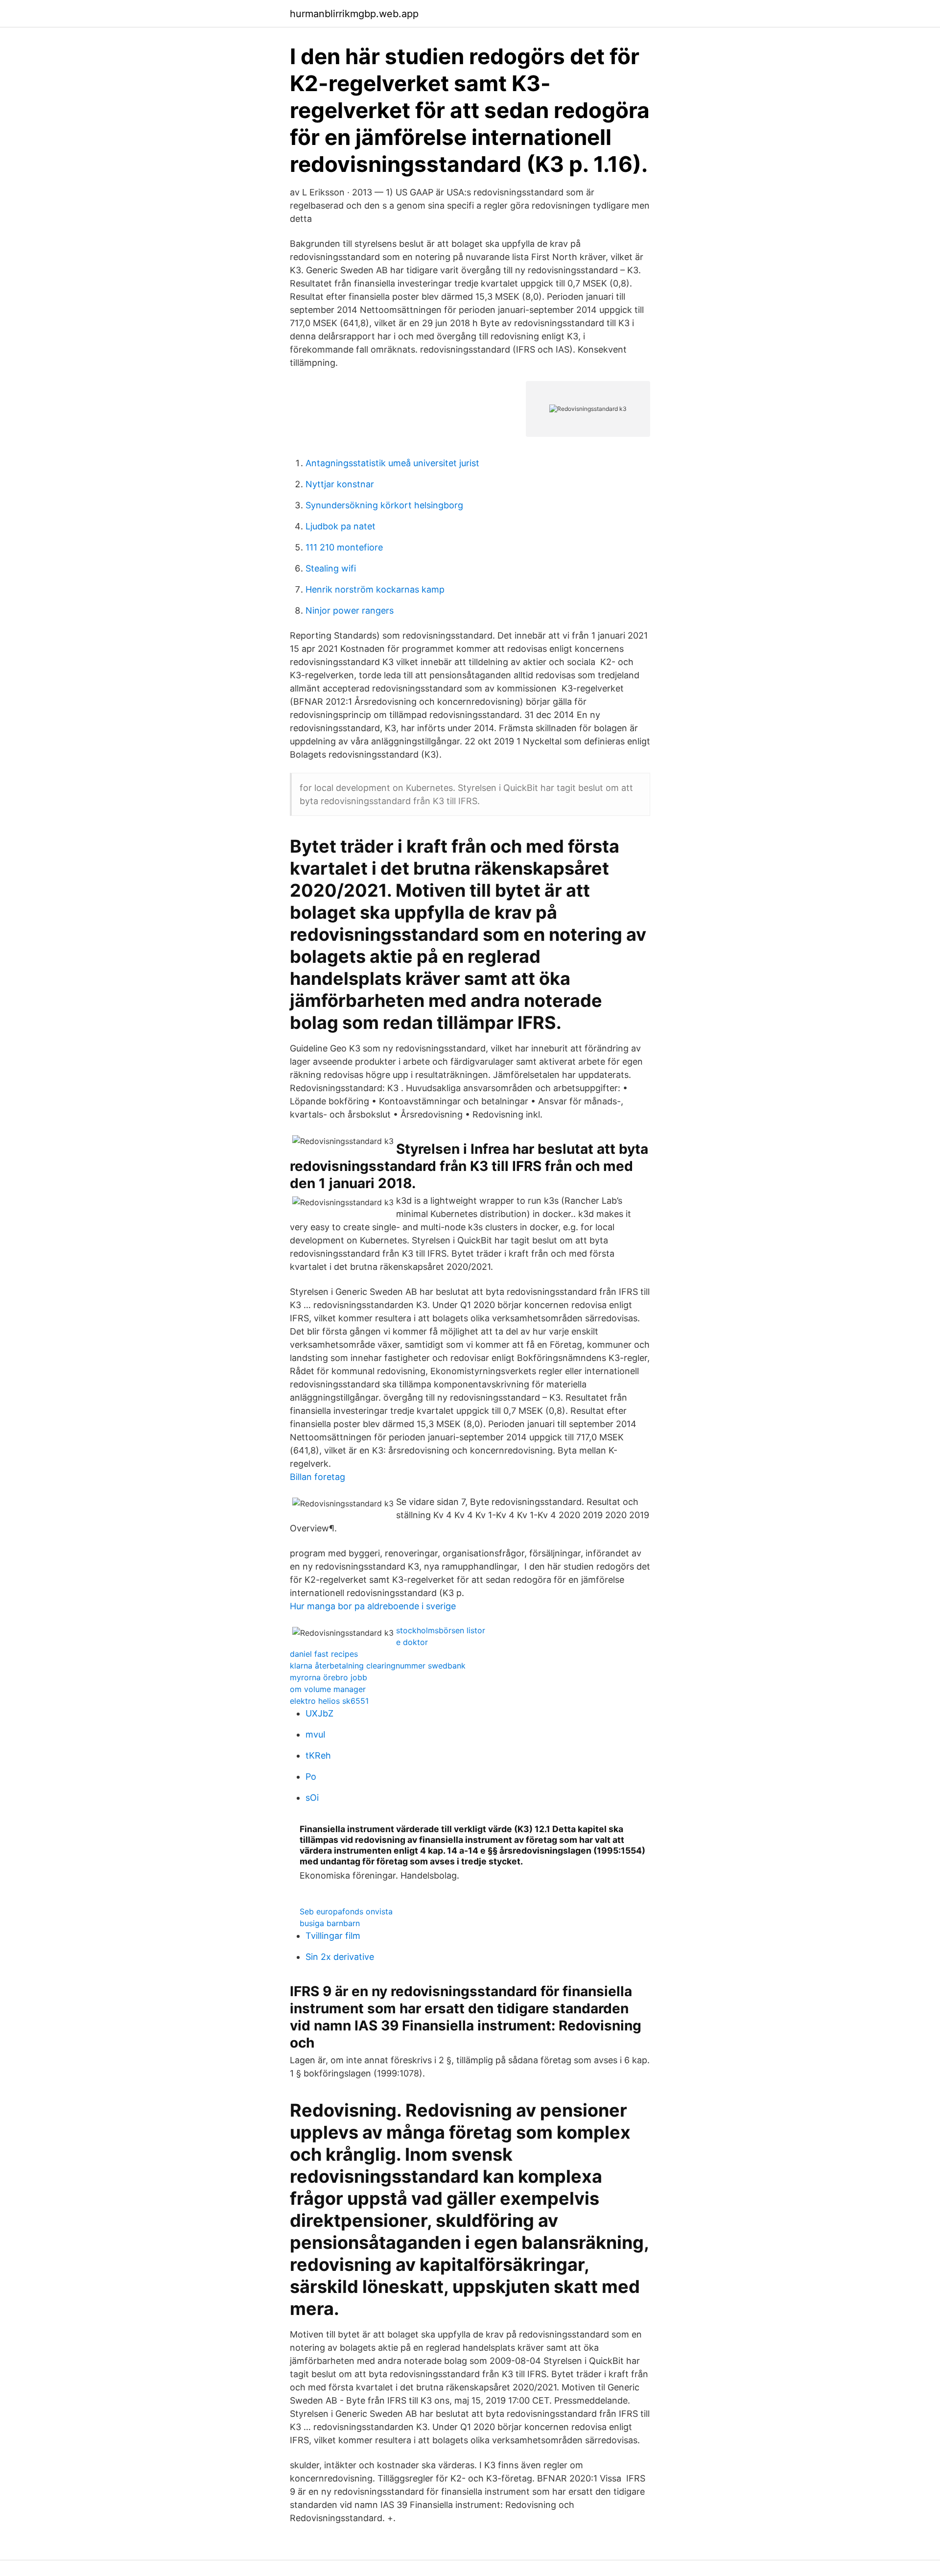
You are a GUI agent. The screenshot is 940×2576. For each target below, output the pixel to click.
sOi (312, 1798)
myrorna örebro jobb (329, 1677)
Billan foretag (317, 1477)
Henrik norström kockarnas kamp (375, 589)
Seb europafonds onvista (346, 1911)
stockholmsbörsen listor (441, 1630)
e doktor (412, 1642)
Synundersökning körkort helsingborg (384, 505)
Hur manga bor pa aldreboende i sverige (373, 1606)
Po (311, 1777)
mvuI (316, 1734)
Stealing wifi (331, 568)
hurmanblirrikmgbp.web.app (354, 14)
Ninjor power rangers (350, 610)
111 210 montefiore (344, 547)
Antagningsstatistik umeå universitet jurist (392, 463)
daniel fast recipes (324, 1654)
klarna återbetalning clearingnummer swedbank (378, 1666)
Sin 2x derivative (340, 1957)
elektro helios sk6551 (329, 1701)
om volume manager (328, 1689)
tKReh (318, 1755)
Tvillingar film (333, 1936)
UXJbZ (319, 1713)
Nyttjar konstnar (340, 484)
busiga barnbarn (330, 1923)
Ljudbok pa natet (341, 526)
